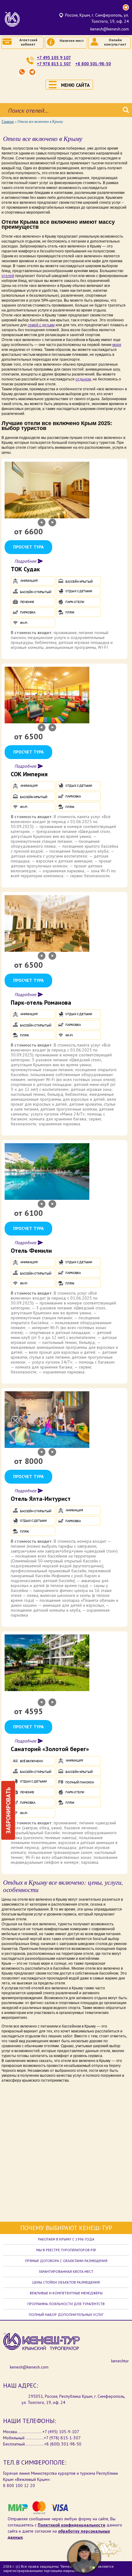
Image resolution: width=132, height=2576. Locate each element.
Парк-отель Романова (41, 1003)
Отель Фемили (31, 1251)
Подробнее (25, 561)
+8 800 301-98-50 (93, 64)
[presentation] (42, 522)
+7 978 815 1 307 (54, 64)
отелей (8, 276)
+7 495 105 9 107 (54, 58)
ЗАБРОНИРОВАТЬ (8, 1810)
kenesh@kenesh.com (110, 29)
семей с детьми (41, 325)
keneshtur (120, 2361)
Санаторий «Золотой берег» (50, 1749)
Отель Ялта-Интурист (41, 1499)
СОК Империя (29, 774)
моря (117, 345)
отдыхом (83, 379)
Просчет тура (28, 547)
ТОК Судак (25, 569)
